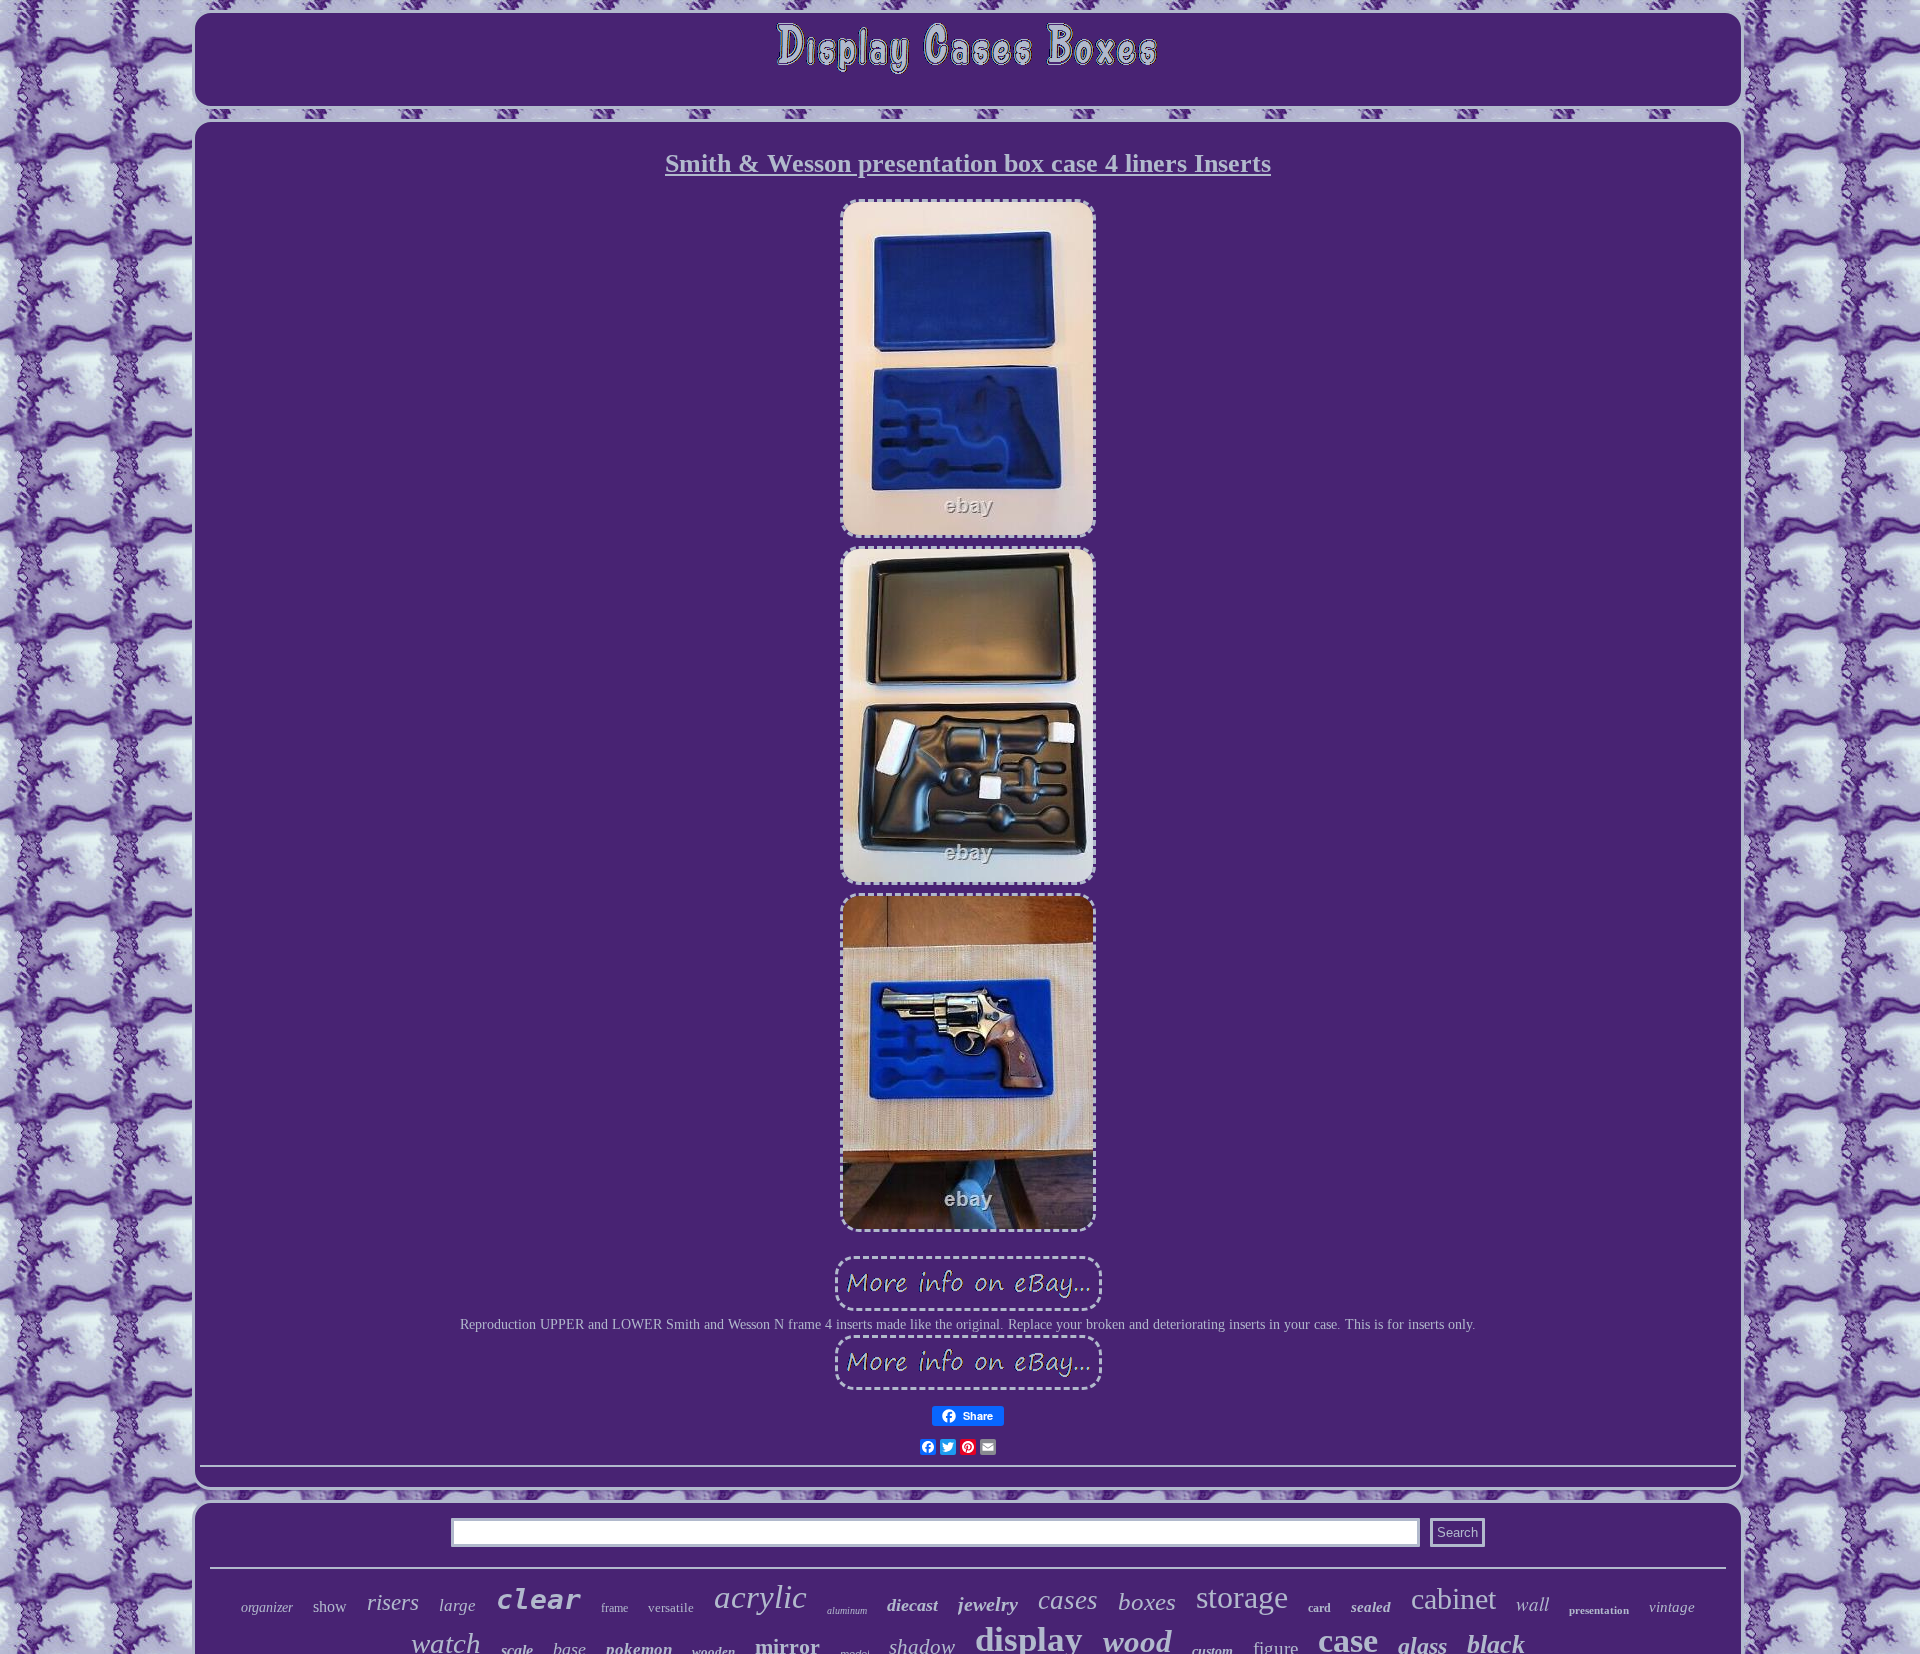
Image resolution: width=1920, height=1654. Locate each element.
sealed (1371, 1607)
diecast (912, 1605)
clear (538, 1599)
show (330, 1606)
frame (614, 1608)
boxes (1147, 1601)
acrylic (760, 1597)
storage (1242, 1597)
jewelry (988, 1604)
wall (1532, 1603)
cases (1068, 1600)
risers (393, 1602)
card (1319, 1608)
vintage (1672, 1607)
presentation (1599, 1610)
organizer (267, 1607)
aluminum (847, 1610)
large (457, 1605)
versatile (671, 1607)
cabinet (1453, 1598)
